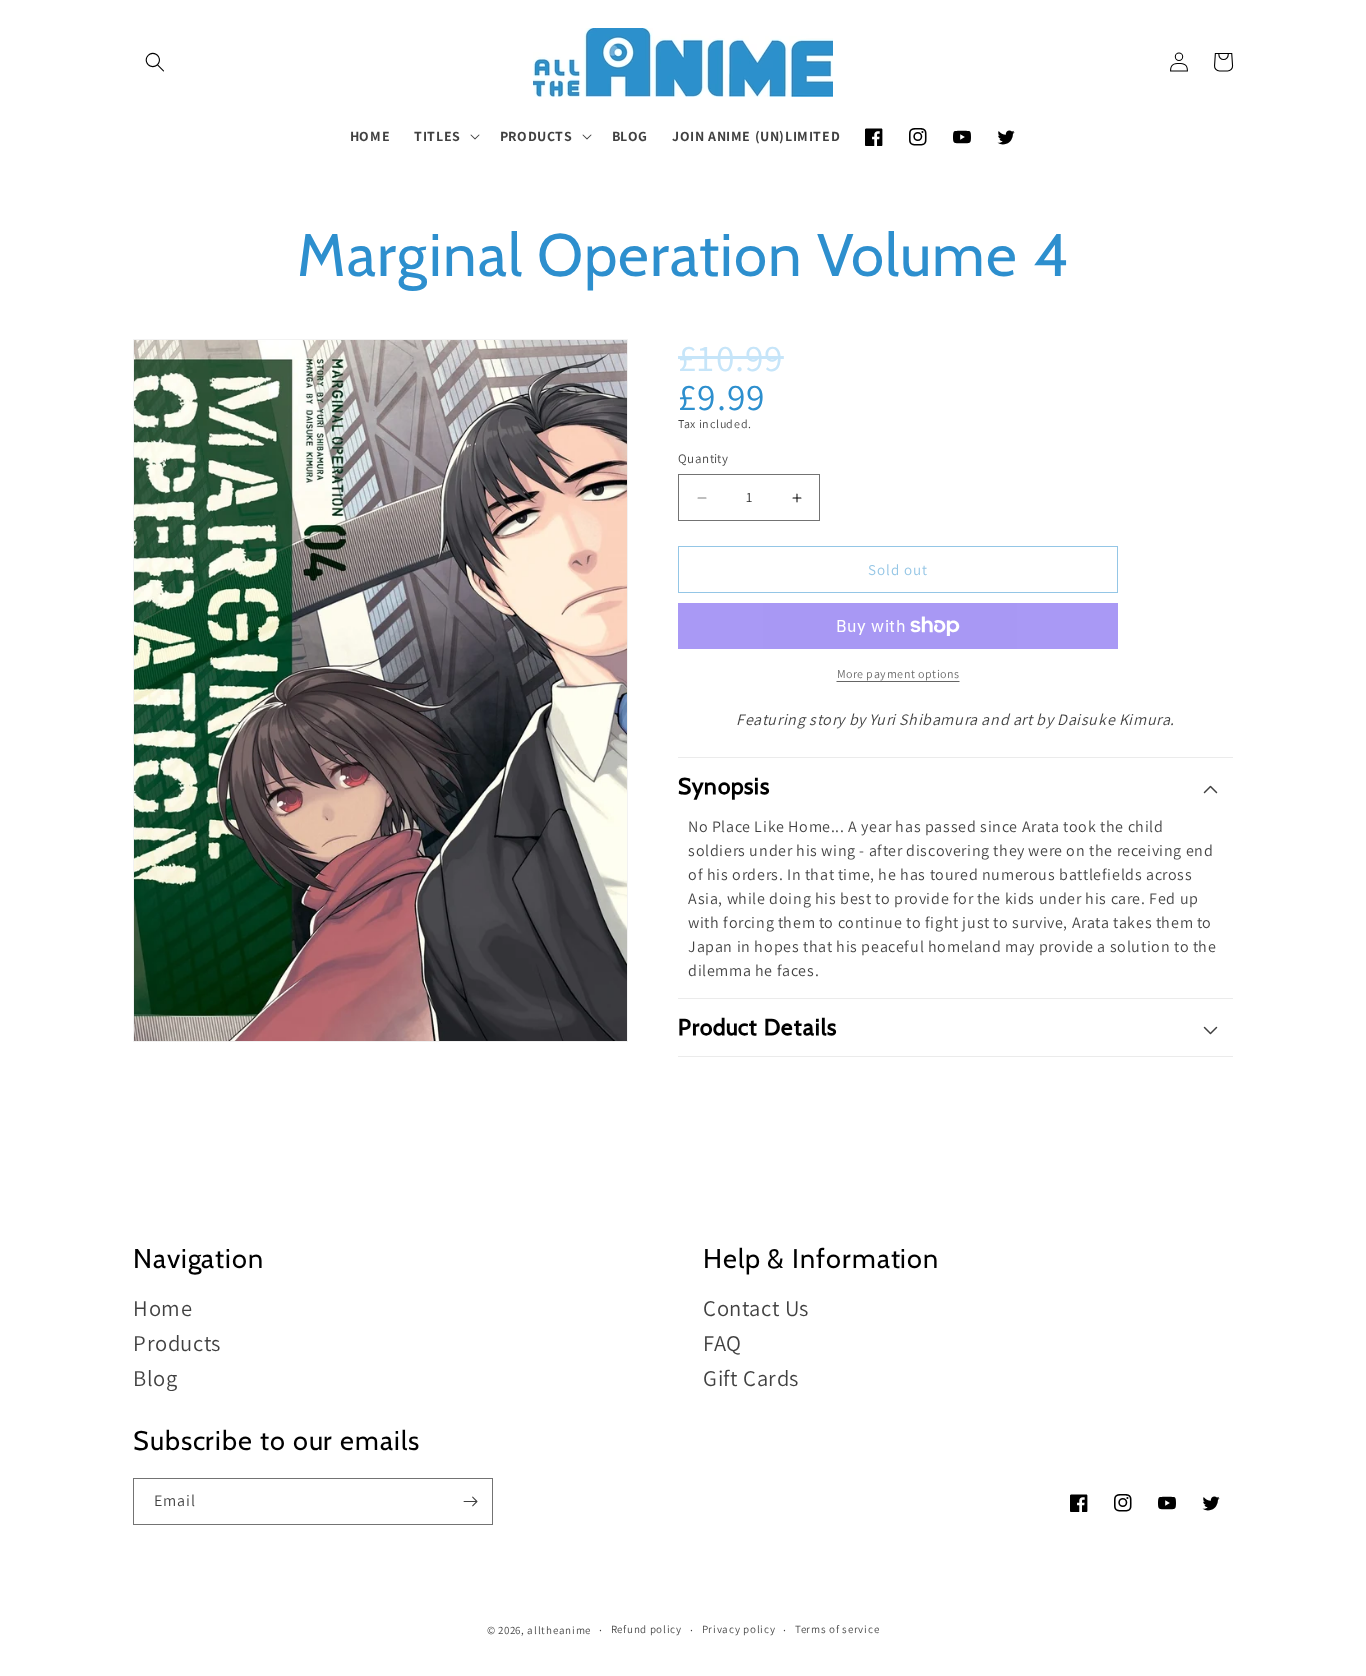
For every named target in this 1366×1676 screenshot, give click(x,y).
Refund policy (646, 1629)
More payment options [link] (898, 673)
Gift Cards (751, 1377)
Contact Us (756, 1308)
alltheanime (559, 1630)
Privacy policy (739, 1629)
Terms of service (837, 1629)
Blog (155, 1377)
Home (162, 1308)
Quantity (703, 458)
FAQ (722, 1342)
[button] (155, 62)
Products (177, 1342)
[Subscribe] (470, 1501)
